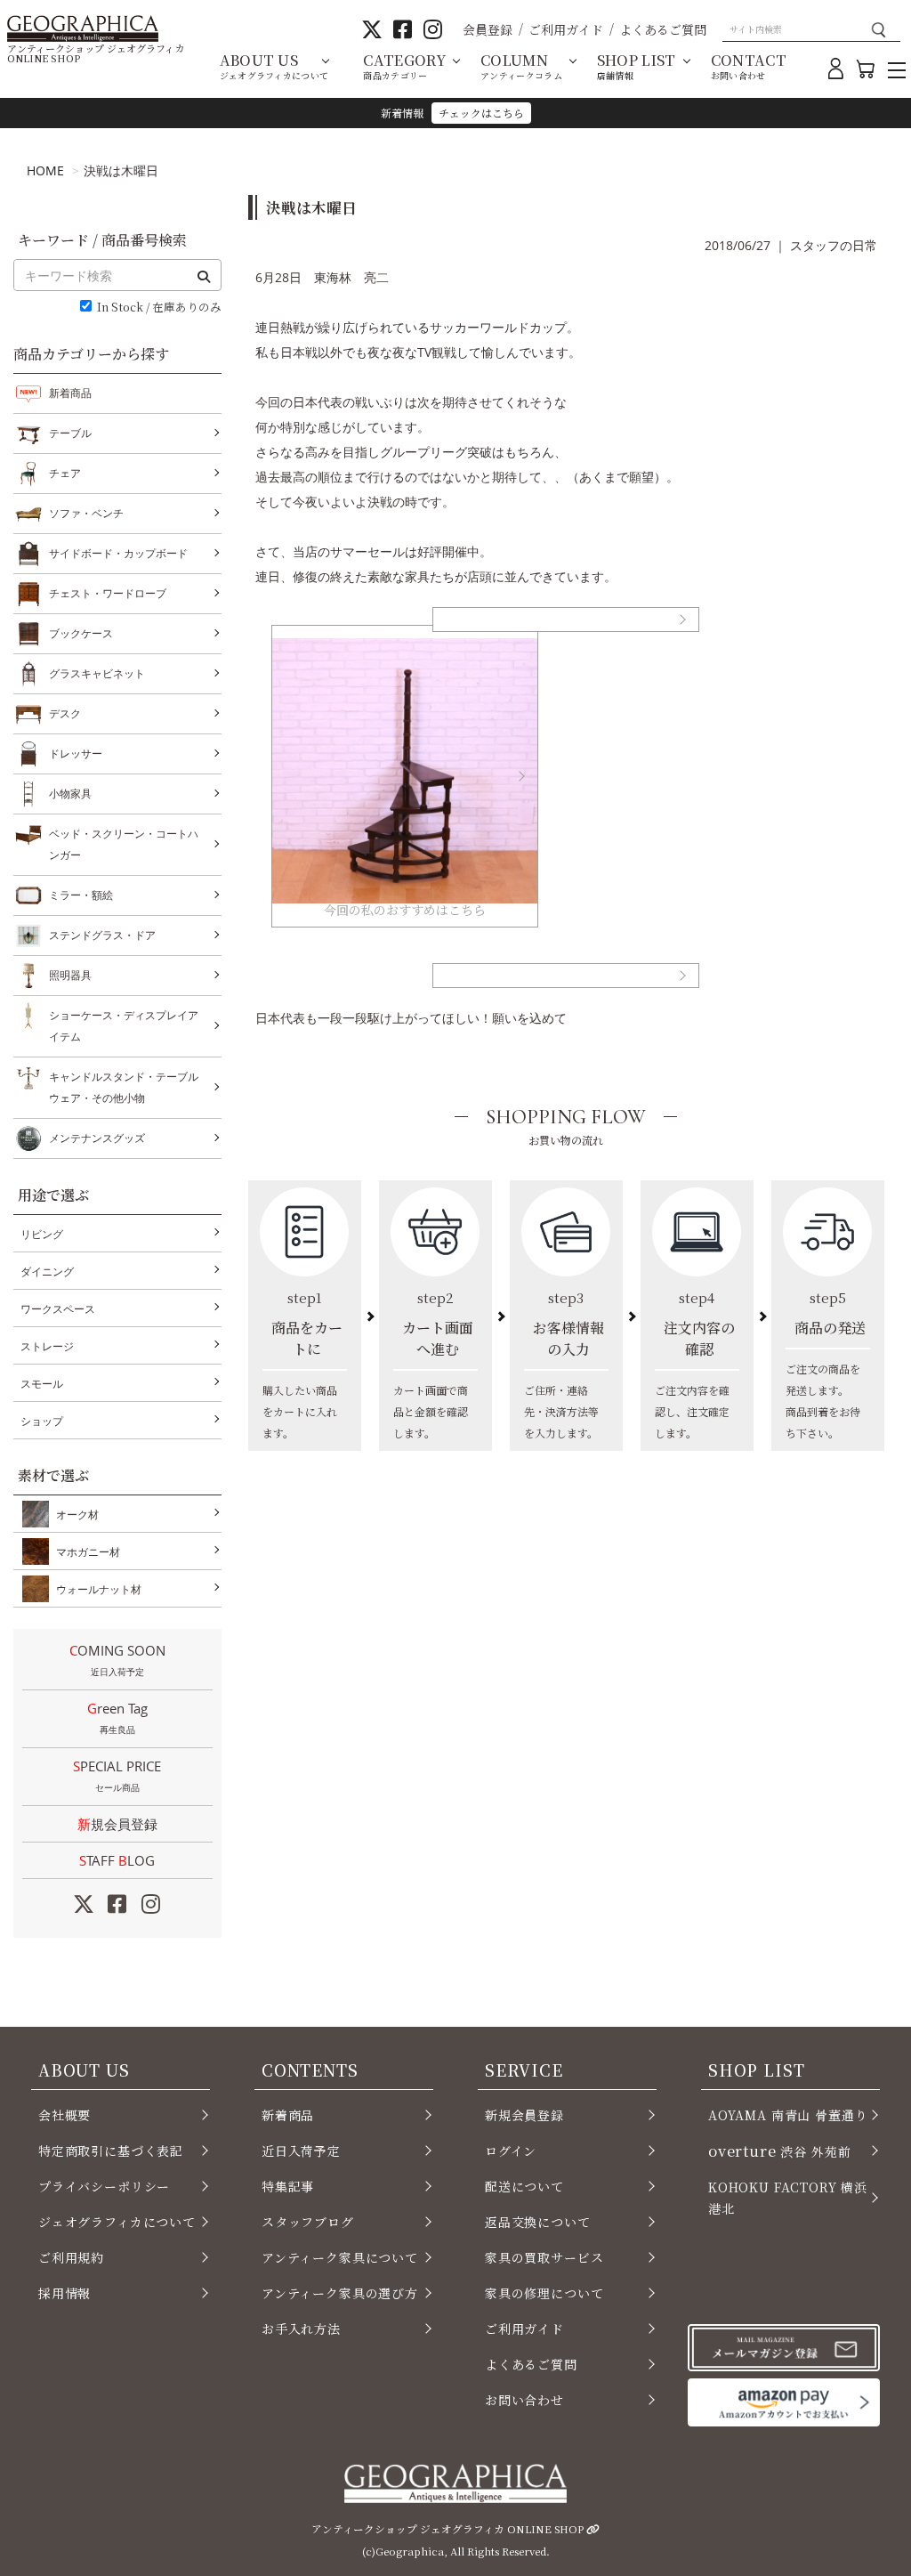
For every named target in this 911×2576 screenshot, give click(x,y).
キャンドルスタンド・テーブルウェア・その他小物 (124, 1087)
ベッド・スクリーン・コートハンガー (124, 844)
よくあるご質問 (663, 29)
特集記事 (288, 2186)
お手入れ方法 (301, 2329)
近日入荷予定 (301, 2151)
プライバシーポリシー (104, 2186)
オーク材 (77, 1515)
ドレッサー (76, 753)
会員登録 (488, 29)
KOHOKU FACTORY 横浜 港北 (788, 2198)
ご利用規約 (71, 2257)
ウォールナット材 (99, 1589)
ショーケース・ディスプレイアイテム (124, 1026)
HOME (45, 170)
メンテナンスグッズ (97, 1138)
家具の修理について (544, 2293)
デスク (65, 713)
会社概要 (64, 2115)
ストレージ (47, 1346)
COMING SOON (117, 1660)
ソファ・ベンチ (86, 513)
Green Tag (117, 1717)
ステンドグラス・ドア (102, 935)
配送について (524, 2186)
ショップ (42, 1421)
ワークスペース (58, 1309)
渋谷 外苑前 (779, 2151)
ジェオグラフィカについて (117, 2222)
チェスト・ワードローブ (108, 593)
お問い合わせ (524, 2400)
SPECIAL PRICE (117, 1775)
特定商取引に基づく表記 (111, 2151)
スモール (42, 1384)
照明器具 (70, 975)
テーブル (70, 433)
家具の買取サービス (544, 2257)
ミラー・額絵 (81, 895)
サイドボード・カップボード (118, 553)
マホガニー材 (88, 1552)
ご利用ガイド (566, 29)
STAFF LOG (117, 1860)
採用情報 (64, 2293)
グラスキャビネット (97, 673)
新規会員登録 (117, 1824)
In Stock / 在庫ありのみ (159, 308)
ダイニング (47, 1272)
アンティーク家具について (340, 2257)
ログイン (511, 2151)
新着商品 (70, 393)
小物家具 (70, 794)
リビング (42, 1234)
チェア (65, 473)
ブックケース (81, 633)
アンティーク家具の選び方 (340, 2293)
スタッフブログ (308, 2222)
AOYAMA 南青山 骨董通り (788, 2115)
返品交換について (538, 2222)
